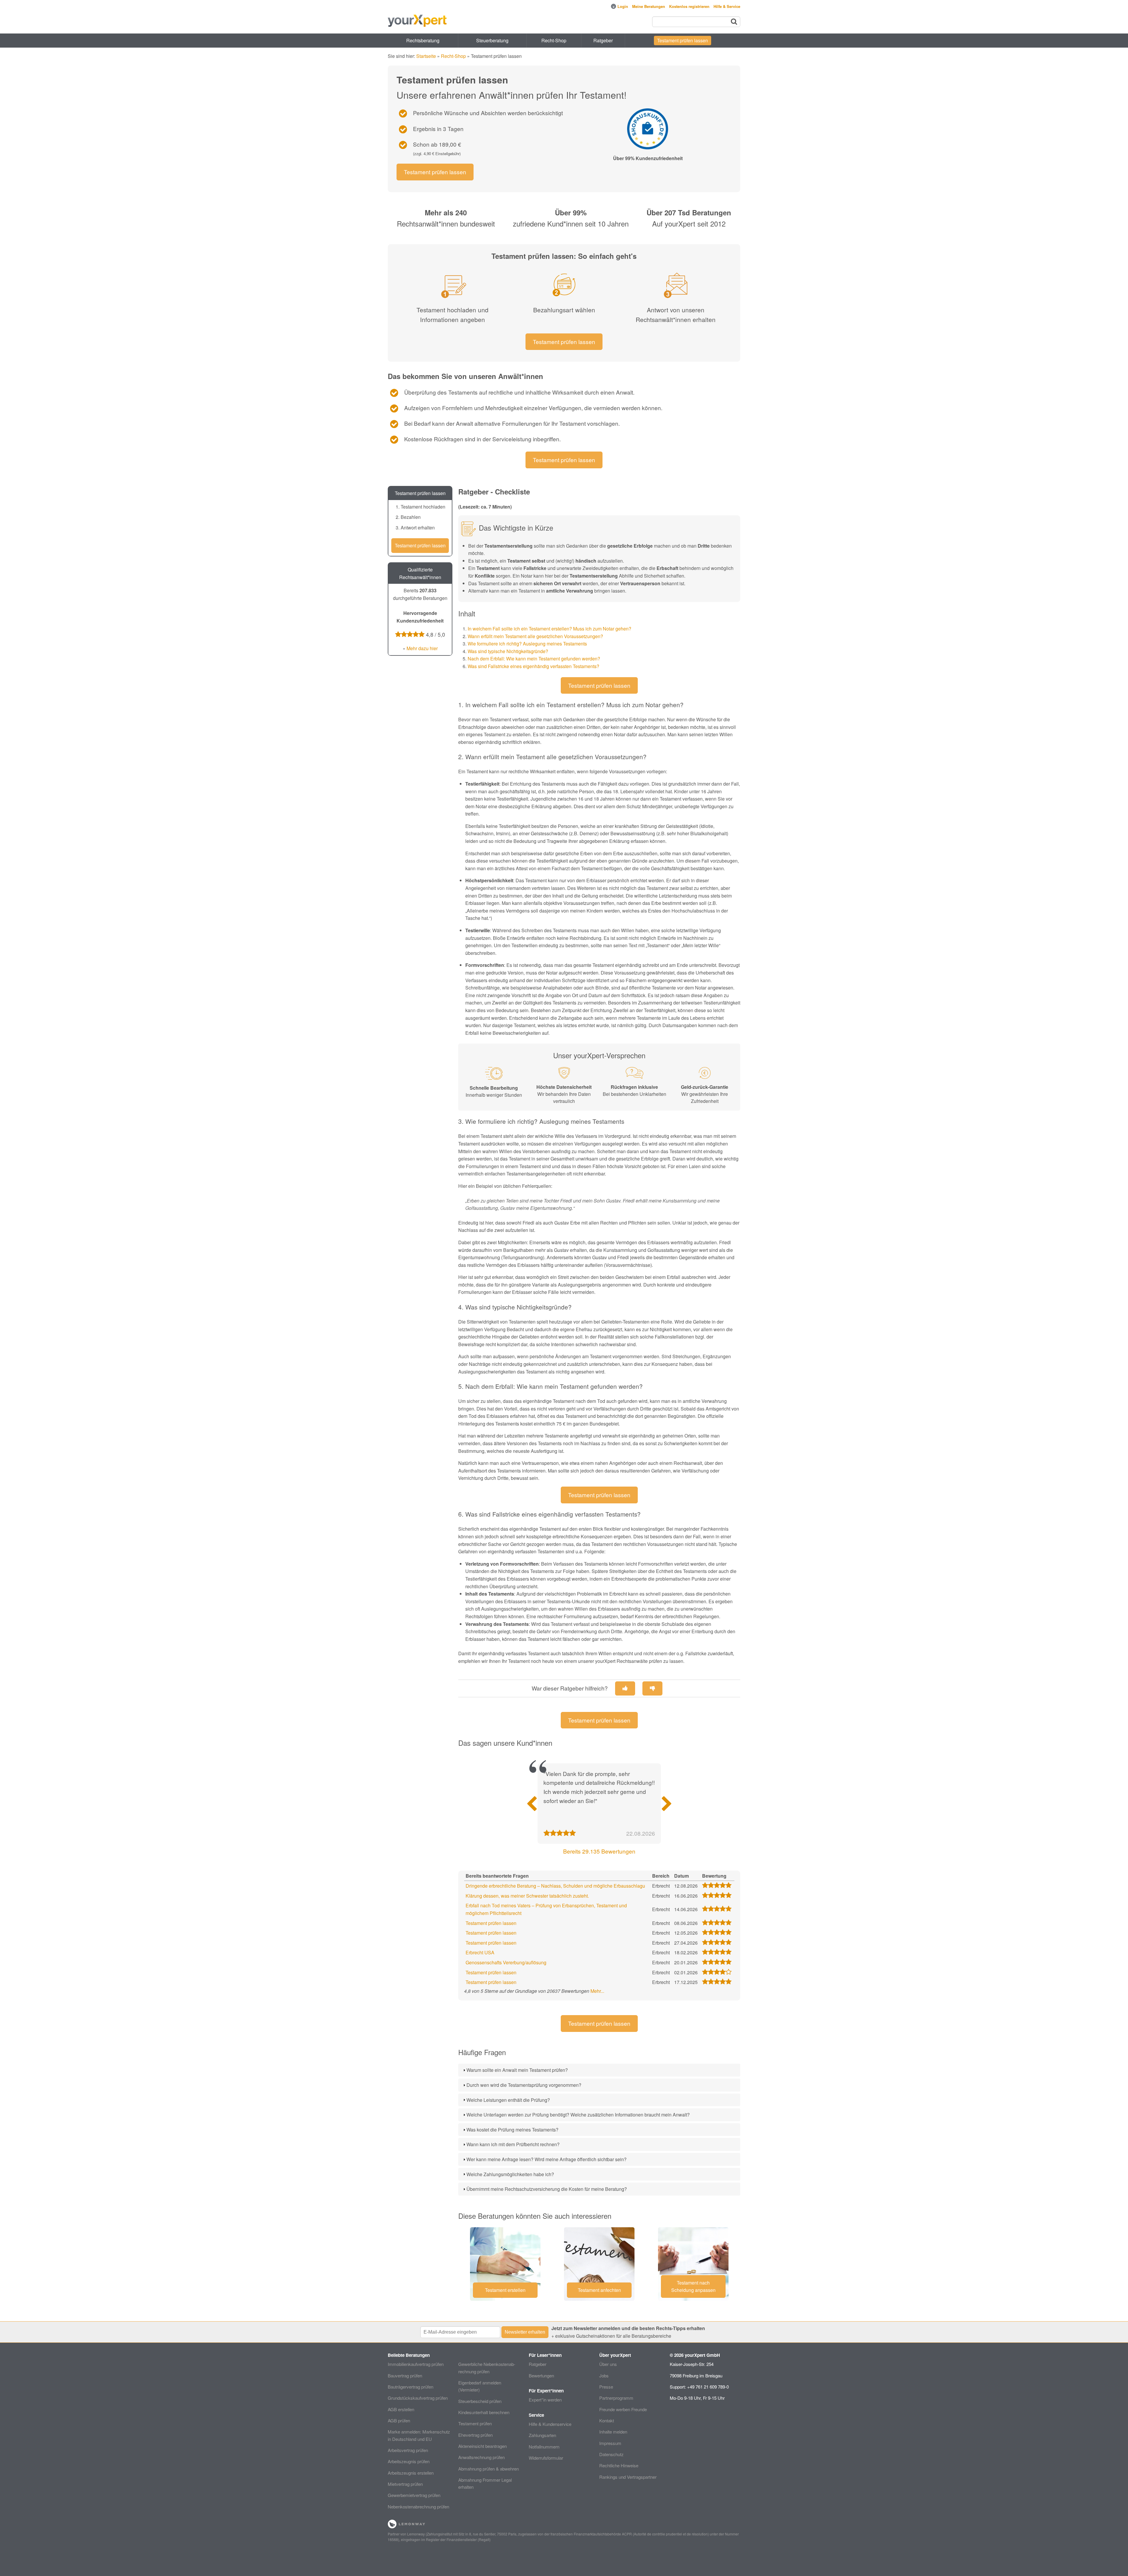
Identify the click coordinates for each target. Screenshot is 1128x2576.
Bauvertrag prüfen (405, 2375)
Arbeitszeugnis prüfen (409, 2461)
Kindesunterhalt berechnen (484, 2412)
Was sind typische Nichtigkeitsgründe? (508, 651)
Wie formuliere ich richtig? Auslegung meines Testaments (527, 644)
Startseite (426, 56)
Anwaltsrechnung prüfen (481, 2457)
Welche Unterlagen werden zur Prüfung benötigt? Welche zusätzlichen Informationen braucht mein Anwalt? (578, 2115)
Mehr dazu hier (422, 648)
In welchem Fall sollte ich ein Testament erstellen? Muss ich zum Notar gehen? (549, 629)
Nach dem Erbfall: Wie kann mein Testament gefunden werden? (534, 659)
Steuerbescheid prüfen (480, 2401)
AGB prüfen (399, 2420)
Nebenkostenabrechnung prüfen (418, 2507)
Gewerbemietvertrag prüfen (414, 2495)
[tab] (599, 2070)
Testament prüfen (475, 2423)
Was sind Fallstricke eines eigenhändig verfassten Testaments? (533, 666)
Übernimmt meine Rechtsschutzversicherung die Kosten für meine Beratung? (547, 2189)
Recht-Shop (554, 40)
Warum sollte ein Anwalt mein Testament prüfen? (517, 2070)
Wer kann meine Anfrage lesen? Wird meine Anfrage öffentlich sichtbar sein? (547, 2159)
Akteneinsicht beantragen (482, 2446)
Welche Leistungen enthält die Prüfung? (508, 2100)
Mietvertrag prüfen (405, 2484)
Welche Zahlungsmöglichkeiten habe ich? (510, 2174)
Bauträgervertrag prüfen (411, 2387)
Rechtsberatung (423, 40)
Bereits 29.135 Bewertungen (599, 1851)
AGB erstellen (401, 2409)
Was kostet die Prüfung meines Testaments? (512, 2130)
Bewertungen (541, 2375)
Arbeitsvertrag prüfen (408, 2450)
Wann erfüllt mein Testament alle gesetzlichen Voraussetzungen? (535, 636)
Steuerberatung (492, 40)
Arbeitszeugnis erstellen (411, 2473)
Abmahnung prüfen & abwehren (489, 2469)
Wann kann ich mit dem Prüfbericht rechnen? (513, 2144)
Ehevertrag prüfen (475, 2435)
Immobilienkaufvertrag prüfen (416, 2364)
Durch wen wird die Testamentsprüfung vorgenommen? (524, 2085)
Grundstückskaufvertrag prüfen (418, 2398)
